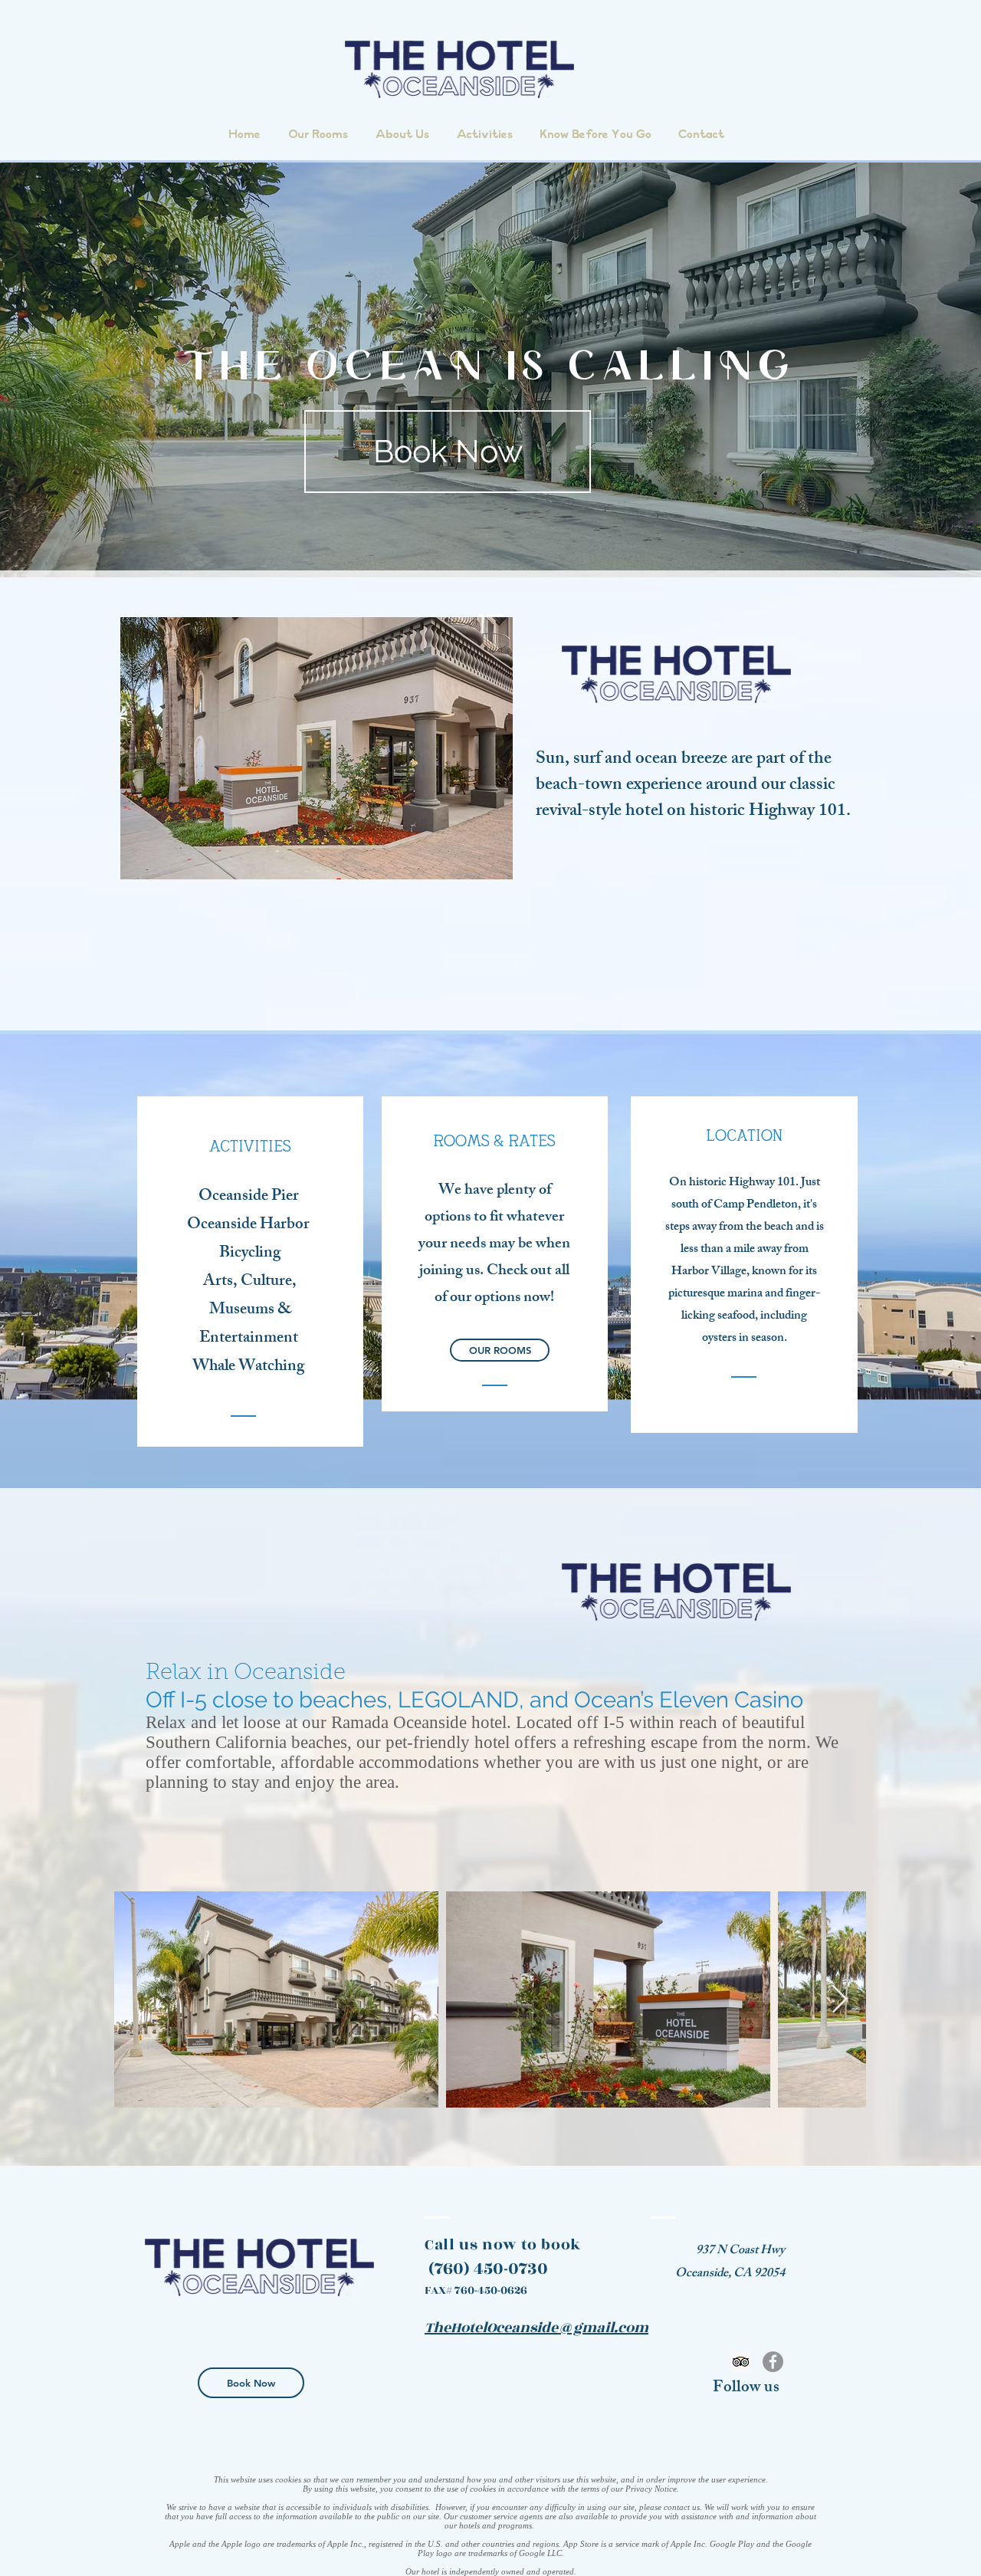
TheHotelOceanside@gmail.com (536, 2328)
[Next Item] (840, 2000)
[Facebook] (773, 2362)
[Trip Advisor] (741, 2362)
